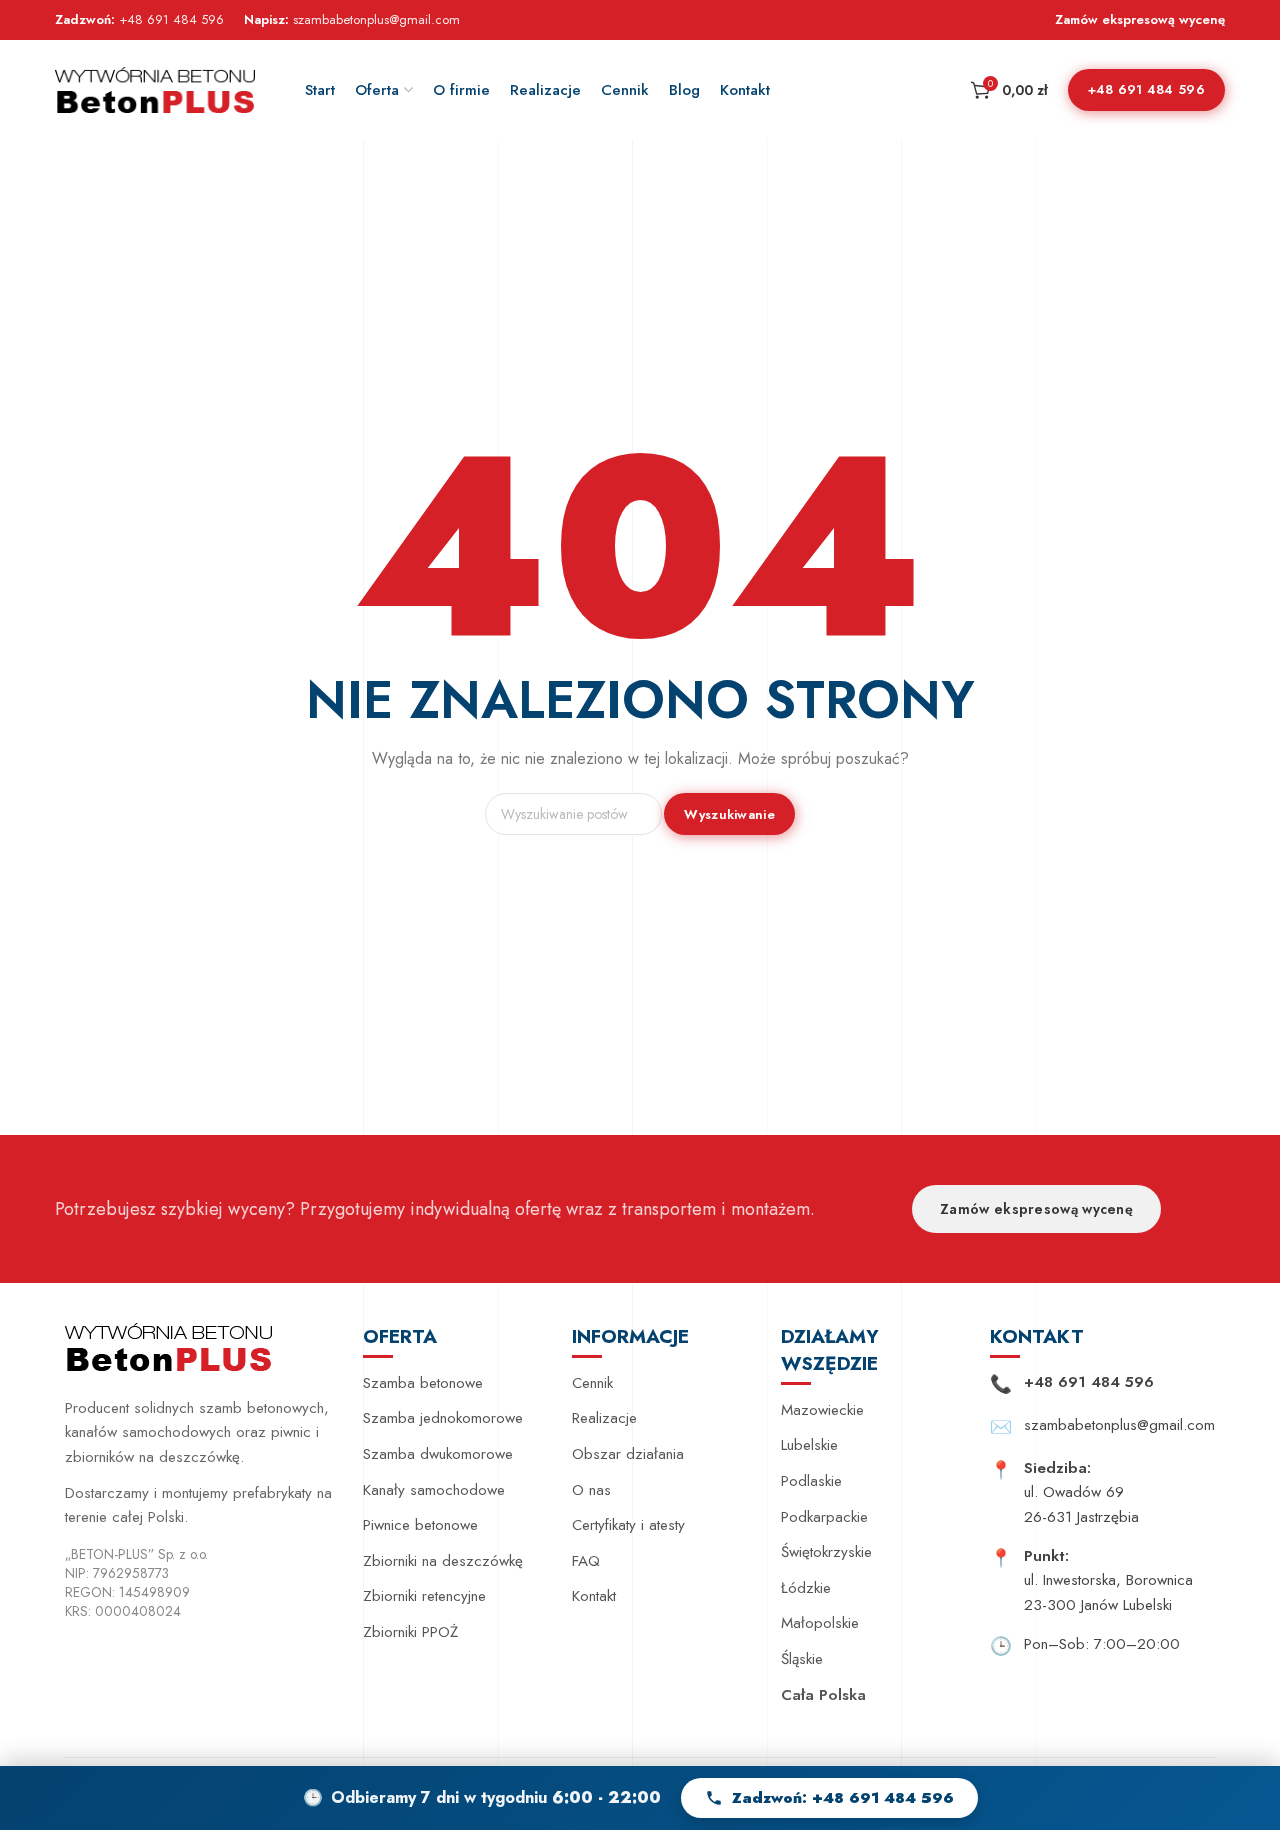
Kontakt (594, 1596)
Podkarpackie (824, 1517)
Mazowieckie (822, 1410)
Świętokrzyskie (826, 1552)
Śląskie (802, 1659)
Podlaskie (811, 1481)
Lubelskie (809, 1445)
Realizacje (604, 1418)
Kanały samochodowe (434, 1490)
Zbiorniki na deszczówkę (443, 1561)
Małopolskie (820, 1623)
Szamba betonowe (423, 1383)
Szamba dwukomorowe (438, 1454)
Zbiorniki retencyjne (424, 1596)
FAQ (586, 1561)
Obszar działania (628, 1454)
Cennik (592, 1383)
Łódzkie (806, 1588)
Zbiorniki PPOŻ (410, 1632)
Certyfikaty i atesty (628, 1525)
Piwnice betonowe (420, 1525)
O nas (591, 1490)
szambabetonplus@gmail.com (376, 19)
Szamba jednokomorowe (443, 1418)
